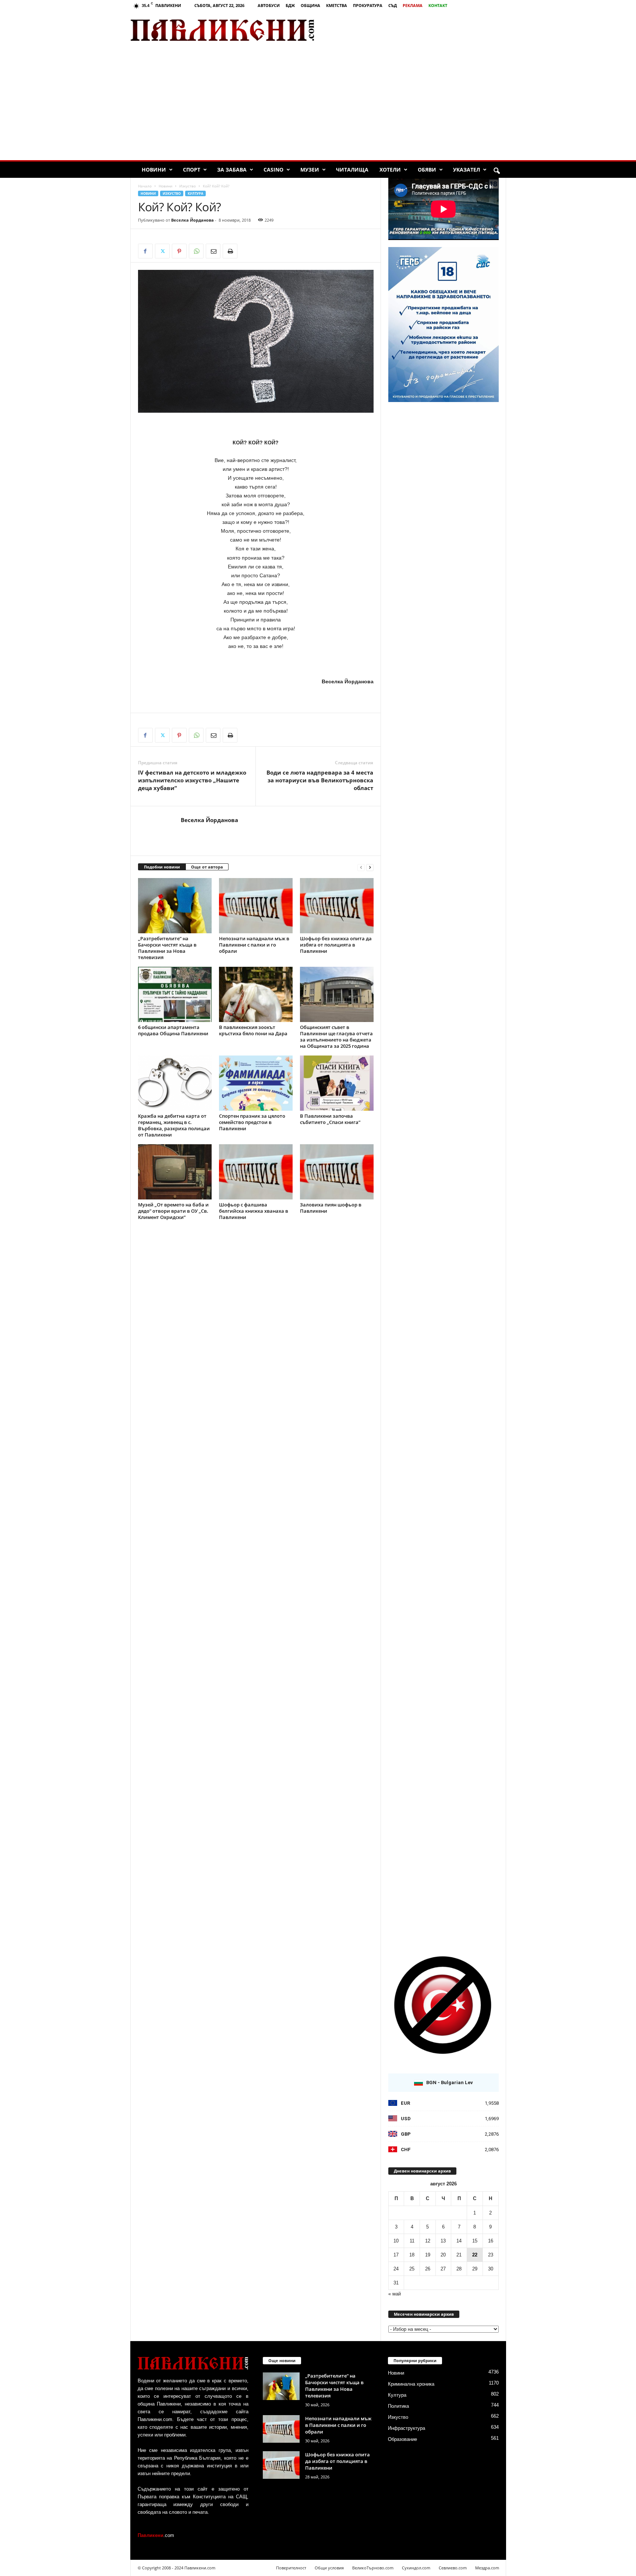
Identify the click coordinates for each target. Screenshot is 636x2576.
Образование (402, 2439)
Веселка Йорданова (192, 220)
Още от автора (207, 867)
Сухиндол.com (416, 2568)
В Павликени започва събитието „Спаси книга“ (330, 1119)
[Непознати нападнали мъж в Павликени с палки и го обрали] (256, 906)
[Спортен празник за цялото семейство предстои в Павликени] (256, 1083)
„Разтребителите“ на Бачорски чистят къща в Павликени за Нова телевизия (167, 948)
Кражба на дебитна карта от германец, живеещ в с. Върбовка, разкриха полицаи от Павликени (174, 1125)
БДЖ (290, 5)
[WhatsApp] (196, 251)
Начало (145, 186)
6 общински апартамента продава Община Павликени (173, 1030)
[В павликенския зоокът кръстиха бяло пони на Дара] (256, 994)
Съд (393, 5)
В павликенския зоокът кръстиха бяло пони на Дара (253, 1030)
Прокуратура (368, 5)
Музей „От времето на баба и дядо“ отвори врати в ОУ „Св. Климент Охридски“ (173, 1211)
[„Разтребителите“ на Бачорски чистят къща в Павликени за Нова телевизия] (175, 906)
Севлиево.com (453, 2568)
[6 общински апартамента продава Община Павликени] (175, 994)
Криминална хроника (411, 2384)
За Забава (232, 170)
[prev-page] (361, 867)
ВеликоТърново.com (373, 2568)
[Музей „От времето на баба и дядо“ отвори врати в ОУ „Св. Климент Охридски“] (175, 1172)
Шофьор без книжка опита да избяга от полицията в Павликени (336, 945)
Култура (195, 193)
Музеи (310, 170)
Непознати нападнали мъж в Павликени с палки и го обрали (254, 945)
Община (310, 5)
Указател (467, 170)
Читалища (352, 170)
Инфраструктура (407, 2428)
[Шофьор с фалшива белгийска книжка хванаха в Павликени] (256, 1172)
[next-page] (370, 867)
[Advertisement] (419, 30)
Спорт (192, 170)
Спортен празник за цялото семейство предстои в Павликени (252, 1122)
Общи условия (329, 2568)
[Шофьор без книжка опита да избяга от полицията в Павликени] (337, 906)
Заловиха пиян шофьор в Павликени (331, 1208)
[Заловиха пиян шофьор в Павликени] (337, 1172)
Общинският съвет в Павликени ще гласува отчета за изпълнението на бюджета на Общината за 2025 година (336, 1037)
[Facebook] (145, 251)
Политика (398, 2406)
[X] (162, 251)
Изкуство (188, 186)
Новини (154, 170)
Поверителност (291, 2568)
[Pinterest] (179, 251)
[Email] (213, 251)
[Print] (230, 251)
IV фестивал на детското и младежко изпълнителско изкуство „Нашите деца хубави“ (192, 780)
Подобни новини (162, 867)
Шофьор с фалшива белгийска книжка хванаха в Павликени (254, 1211)
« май (395, 2294)
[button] (497, 171)
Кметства (337, 5)
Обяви (427, 170)
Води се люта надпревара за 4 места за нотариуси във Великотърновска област (320, 780)
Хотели (390, 170)
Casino (273, 170)
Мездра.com (487, 2568)
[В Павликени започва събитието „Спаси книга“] (337, 1083)
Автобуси (269, 5)
